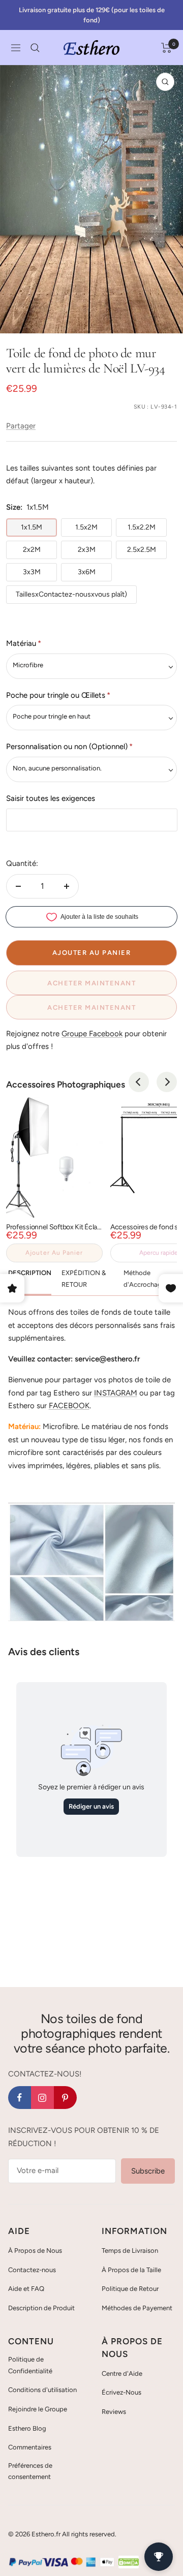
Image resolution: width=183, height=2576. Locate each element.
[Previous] (139, 1082)
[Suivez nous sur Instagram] (42, 2098)
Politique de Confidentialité (30, 2365)
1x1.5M (32, 527)
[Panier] (166, 48)
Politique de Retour (130, 2289)
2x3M (87, 550)
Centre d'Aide (122, 2373)
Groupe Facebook (92, 1034)
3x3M (32, 572)
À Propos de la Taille (131, 2270)
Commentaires (30, 2447)
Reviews (114, 2412)
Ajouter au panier (54, 1253)
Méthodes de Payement (137, 2308)
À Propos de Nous (35, 2251)
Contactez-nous (32, 2270)
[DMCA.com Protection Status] (129, 2562)
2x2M (32, 550)
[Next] (167, 1082)
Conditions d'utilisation (42, 2390)
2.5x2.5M (142, 550)
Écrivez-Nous (121, 2392)
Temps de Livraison (130, 2251)
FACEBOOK (69, 1406)
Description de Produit (41, 2308)
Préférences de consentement (30, 2471)
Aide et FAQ (26, 2289)
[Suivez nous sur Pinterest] (65, 2098)
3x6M (87, 572)
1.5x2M (86, 527)
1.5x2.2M (142, 527)
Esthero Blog (27, 2428)
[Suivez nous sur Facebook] (20, 2098)
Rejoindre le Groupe (38, 2409)
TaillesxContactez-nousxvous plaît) (71, 594)
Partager (21, 426)
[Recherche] (35, 48)
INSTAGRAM (116, 1393)
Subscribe (148, 2171)
